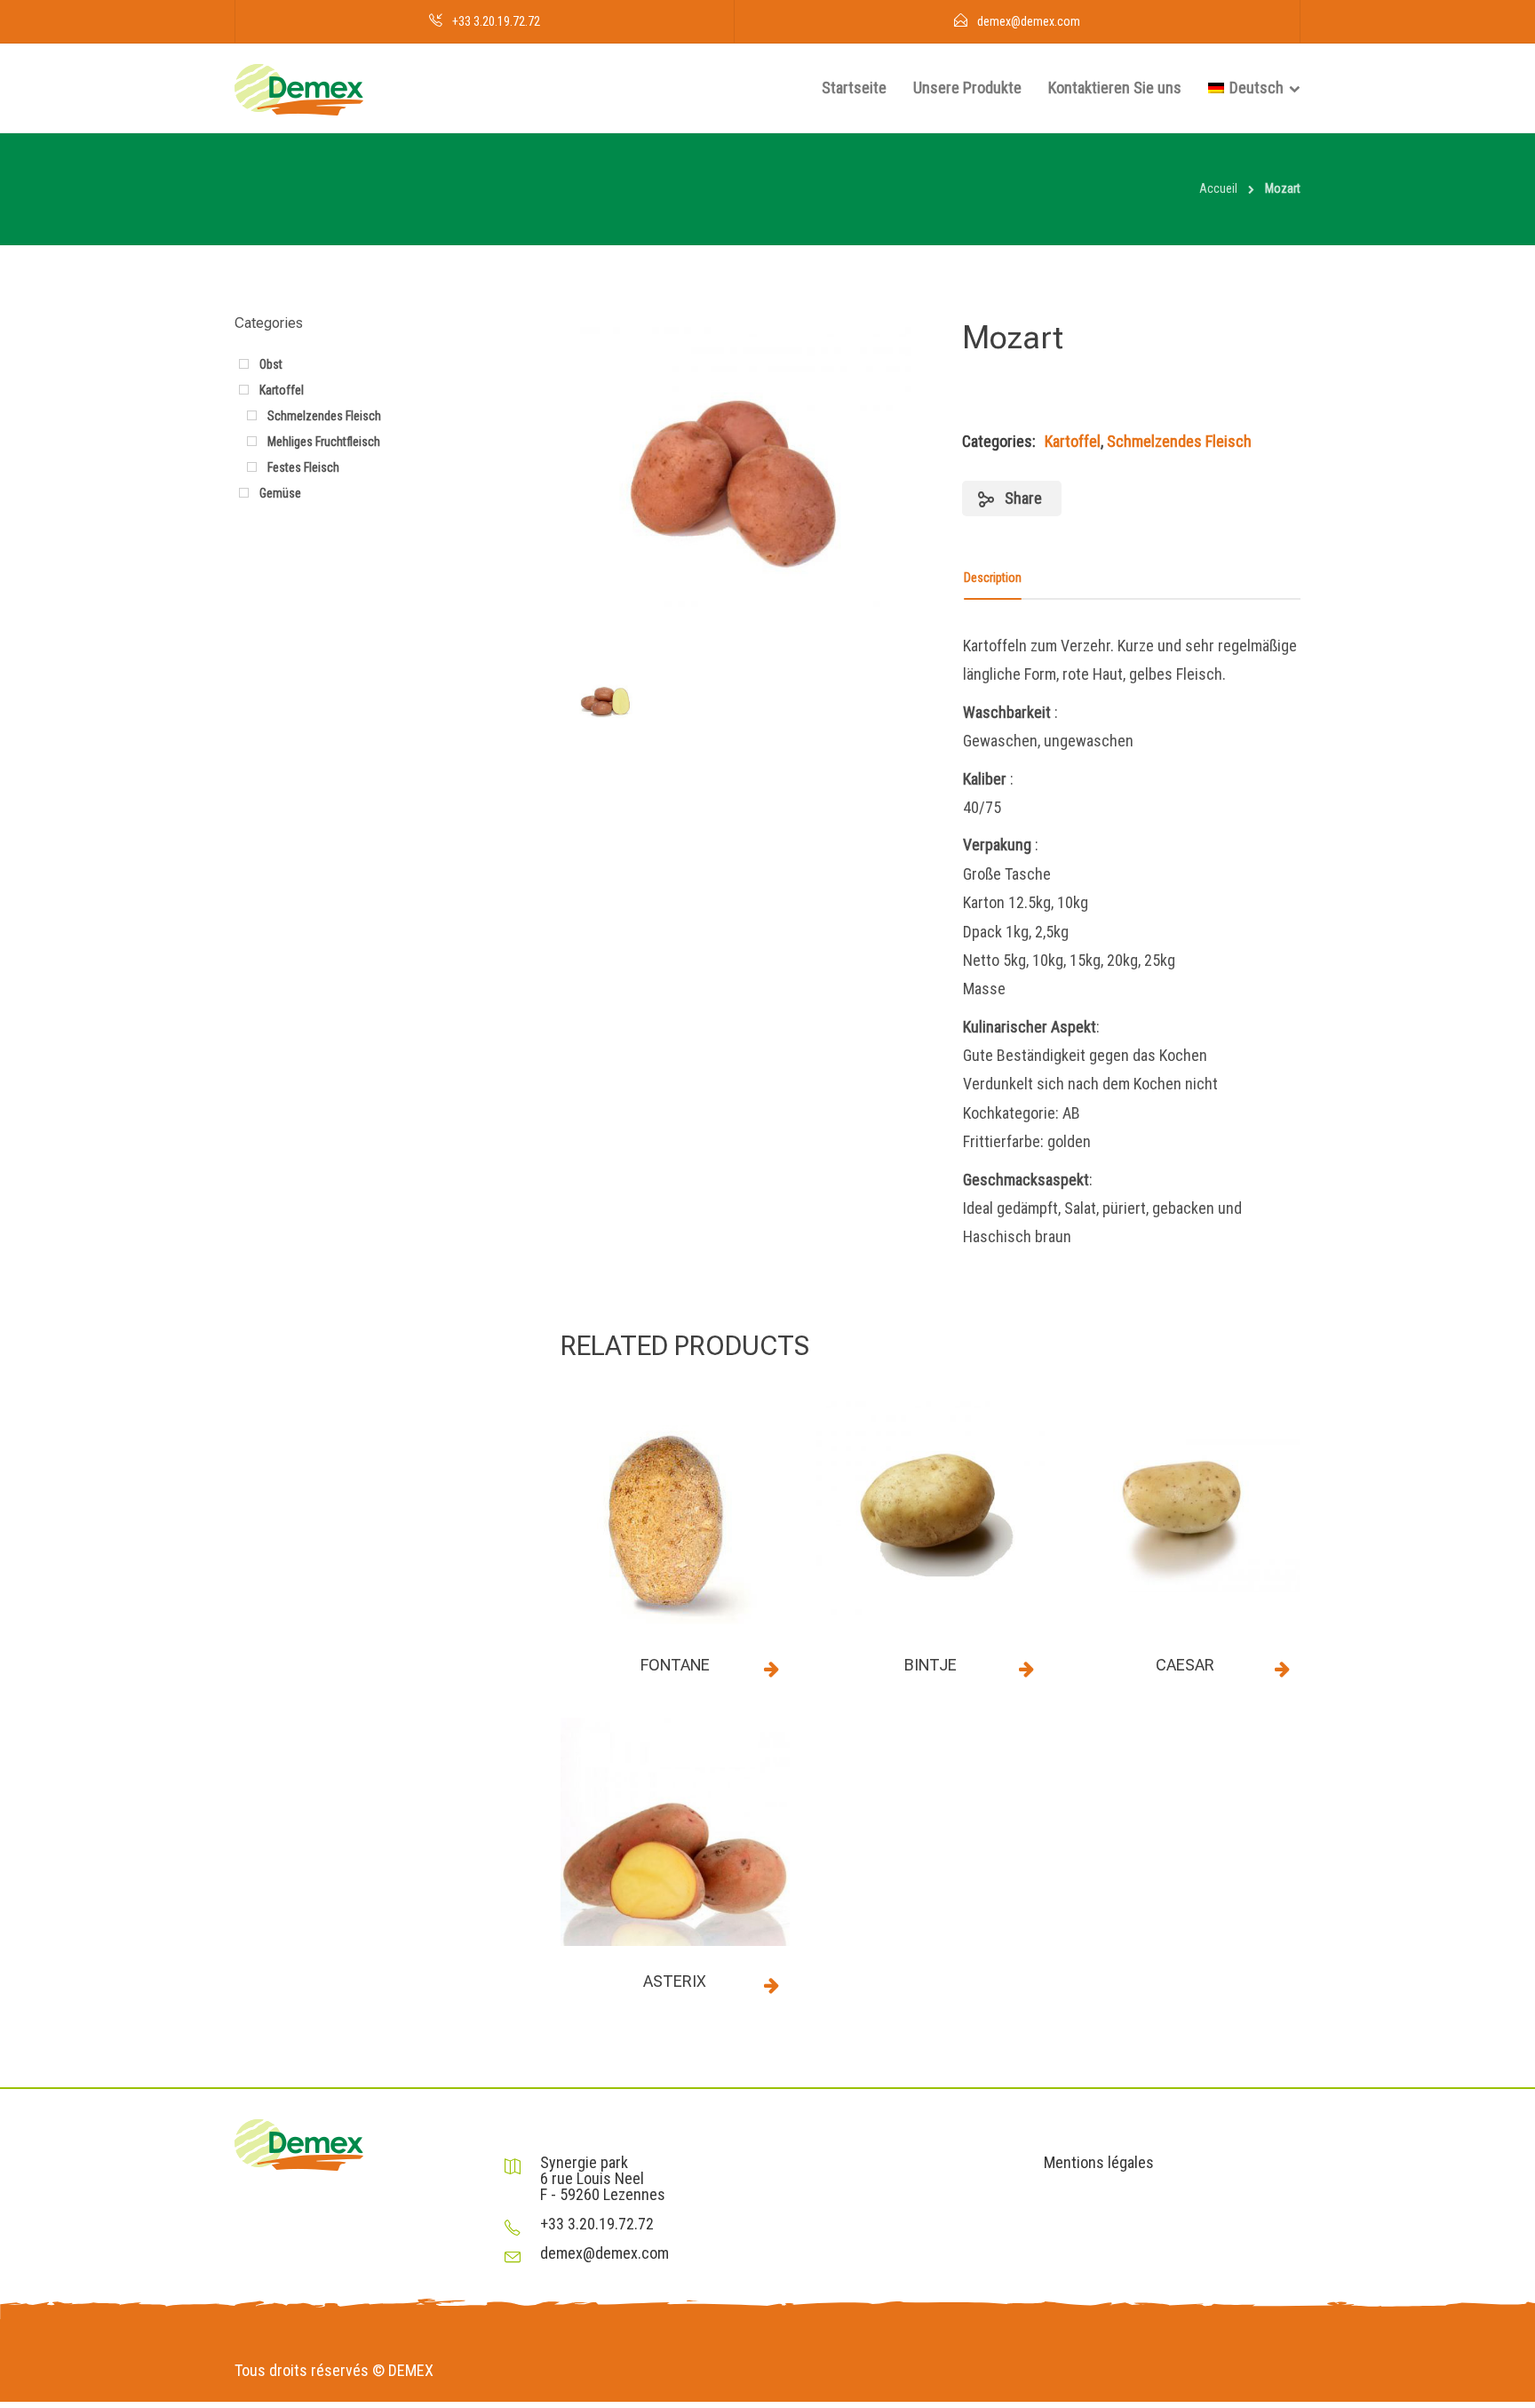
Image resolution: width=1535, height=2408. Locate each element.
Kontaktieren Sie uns (1115, 88)
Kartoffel (1073, 441)
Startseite (854, 88)
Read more (772, 1669)
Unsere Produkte (967, 88)
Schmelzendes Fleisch (1179, 441)
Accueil (1218, 188)
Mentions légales (1099, 2163)
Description (993, 578)
